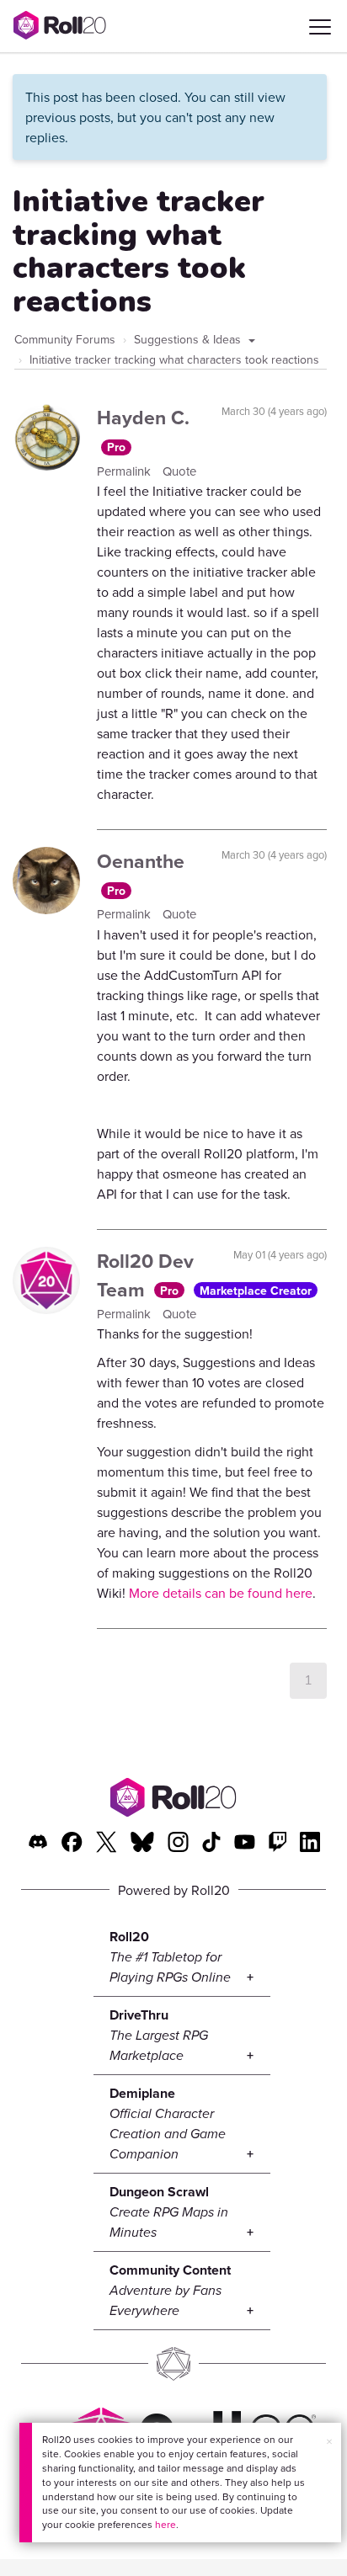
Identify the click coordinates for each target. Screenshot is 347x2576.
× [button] (329, 2441)
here (165, 2524)
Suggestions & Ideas (189, 339)
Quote (179, 471)
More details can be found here (221, 1593)
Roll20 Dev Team (145, 1275)
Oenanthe (141, 861)
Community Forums (65, 339)
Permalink (125, 471)
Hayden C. (143, 417)
